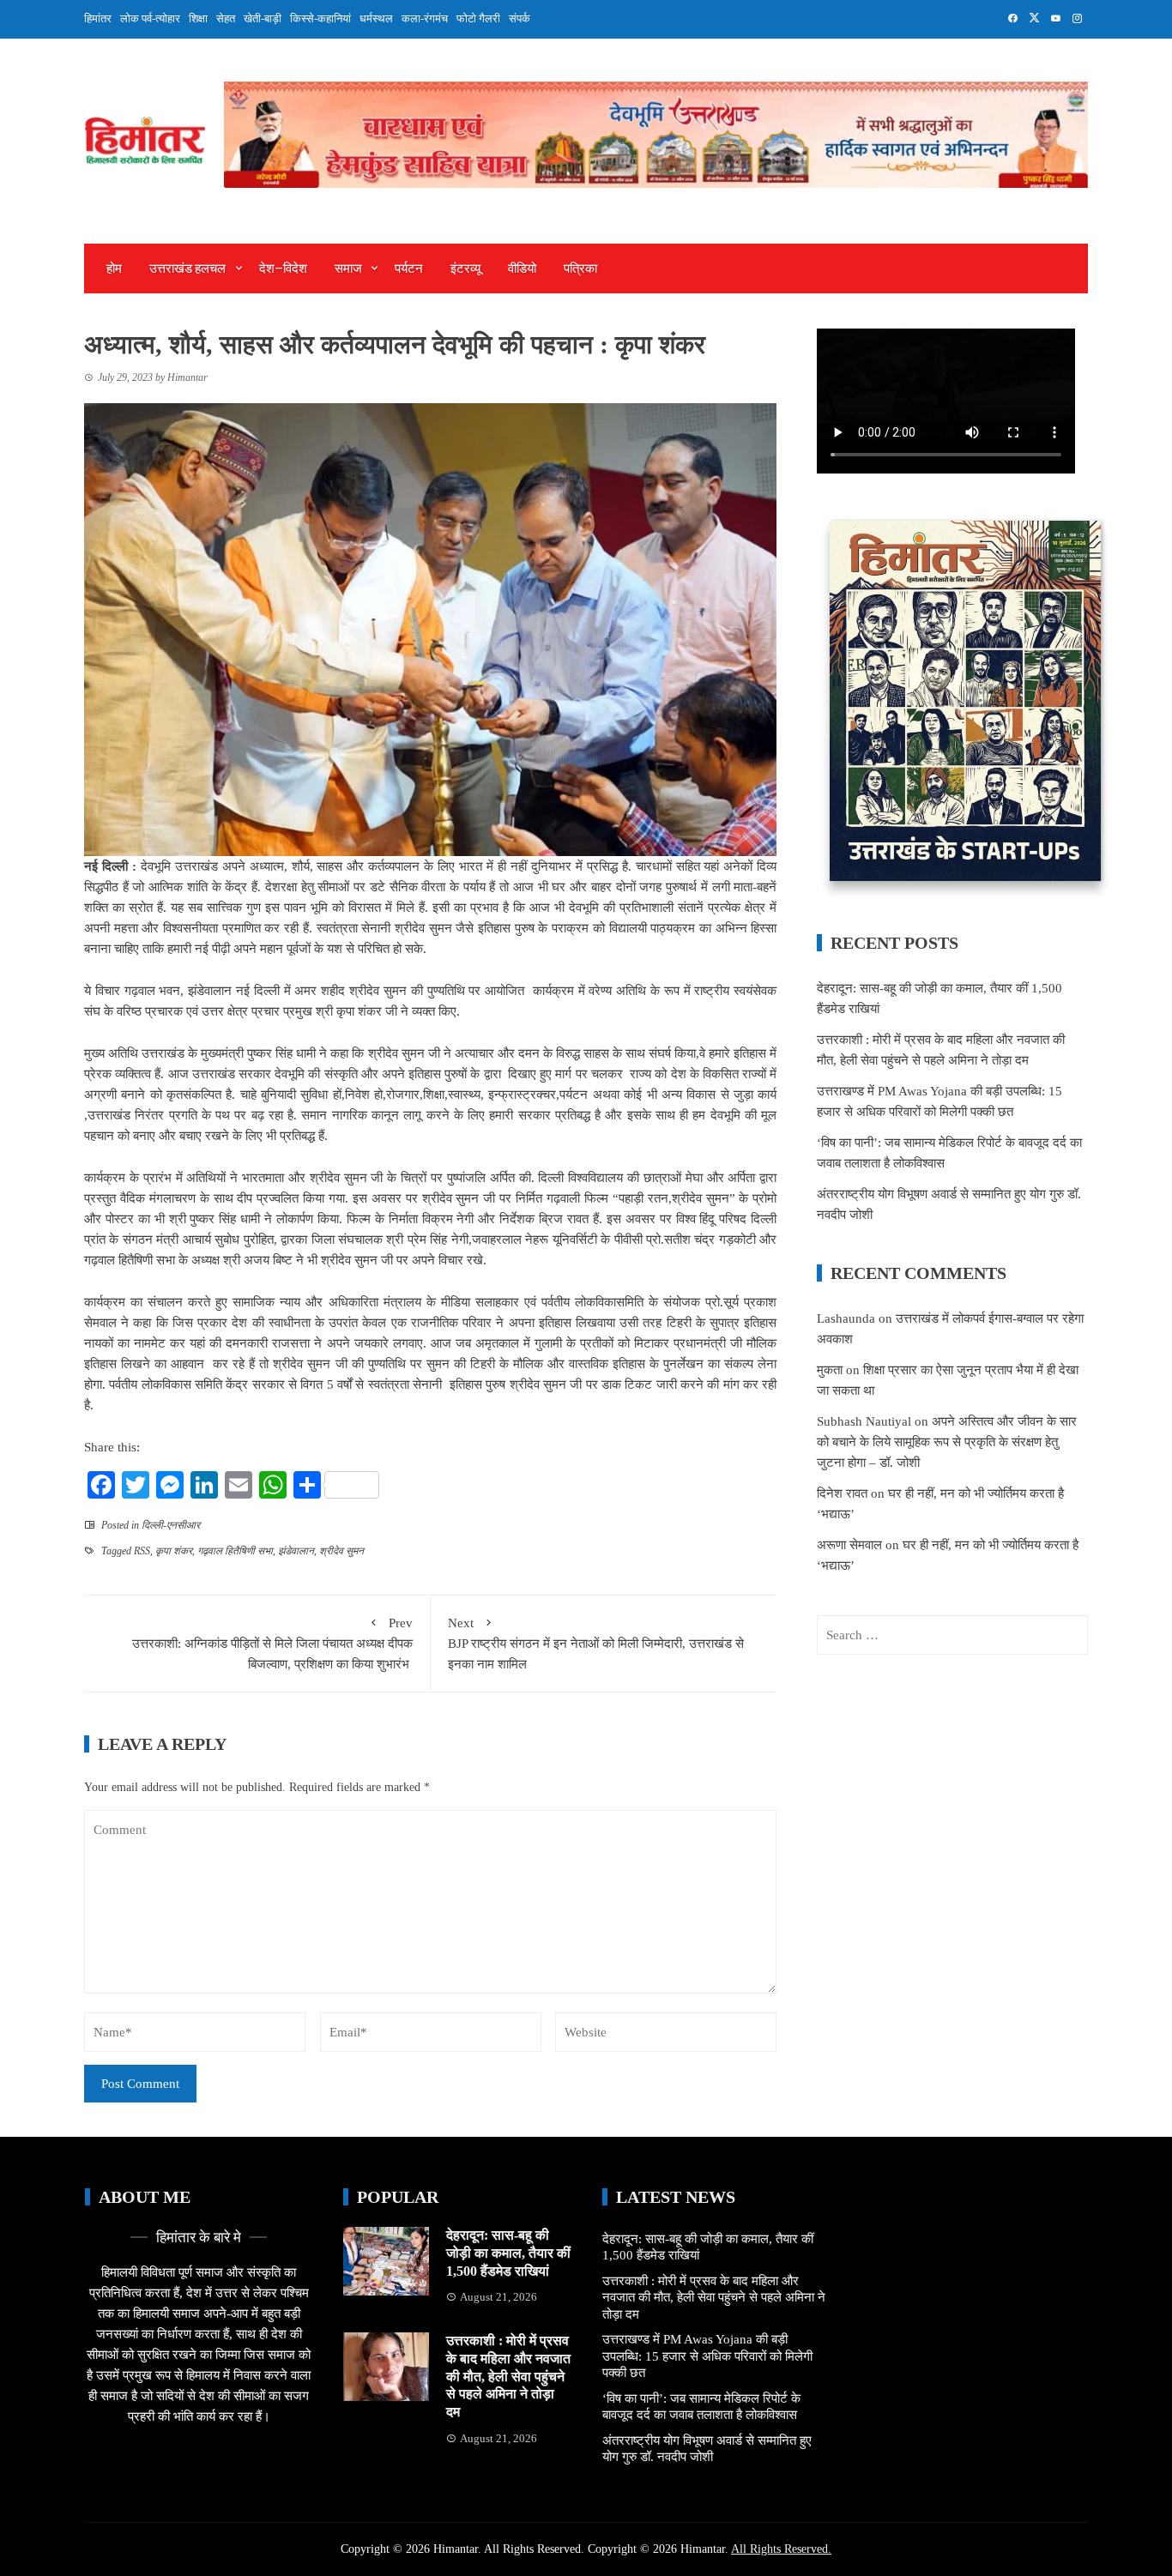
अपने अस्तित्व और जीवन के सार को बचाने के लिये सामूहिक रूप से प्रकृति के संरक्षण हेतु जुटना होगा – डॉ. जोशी (947, 1442)
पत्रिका (580, 268)
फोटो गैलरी (478, 18)
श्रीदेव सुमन (341, 1551)
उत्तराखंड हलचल (187, 268)
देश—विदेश (283, 268)
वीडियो (522, 268)
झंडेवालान (296, 1551)
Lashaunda (846, 1318)
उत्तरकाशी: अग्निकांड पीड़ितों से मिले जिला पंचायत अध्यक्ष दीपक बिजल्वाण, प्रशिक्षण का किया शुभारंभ (272, 1644)
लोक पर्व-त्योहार (150, 18)
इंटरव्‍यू (465, 268)
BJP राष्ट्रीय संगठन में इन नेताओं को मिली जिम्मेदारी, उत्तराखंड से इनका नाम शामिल (596, 1644)
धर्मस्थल (376, 18)
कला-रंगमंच (425, 18)
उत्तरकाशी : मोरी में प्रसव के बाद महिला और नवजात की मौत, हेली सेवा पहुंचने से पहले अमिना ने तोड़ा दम (508, 2376)
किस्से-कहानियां (320, 18)
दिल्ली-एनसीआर (171, 1525)
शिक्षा (198, 18)
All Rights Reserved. (781, 2549)
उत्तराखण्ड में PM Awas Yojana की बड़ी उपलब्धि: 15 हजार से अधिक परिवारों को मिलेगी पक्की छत (707, 2356)
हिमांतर (98, 18)
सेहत (226, 18)
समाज (348, 268)
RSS (142, 1551)
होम (114, 268)
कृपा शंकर (174, 1551)
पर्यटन (409, 268)
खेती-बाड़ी (263, 18)
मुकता (830, 1370)
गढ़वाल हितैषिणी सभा (235, 1551)
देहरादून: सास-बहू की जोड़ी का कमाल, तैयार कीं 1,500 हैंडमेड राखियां (508, 2253)
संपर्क (520, 18)
